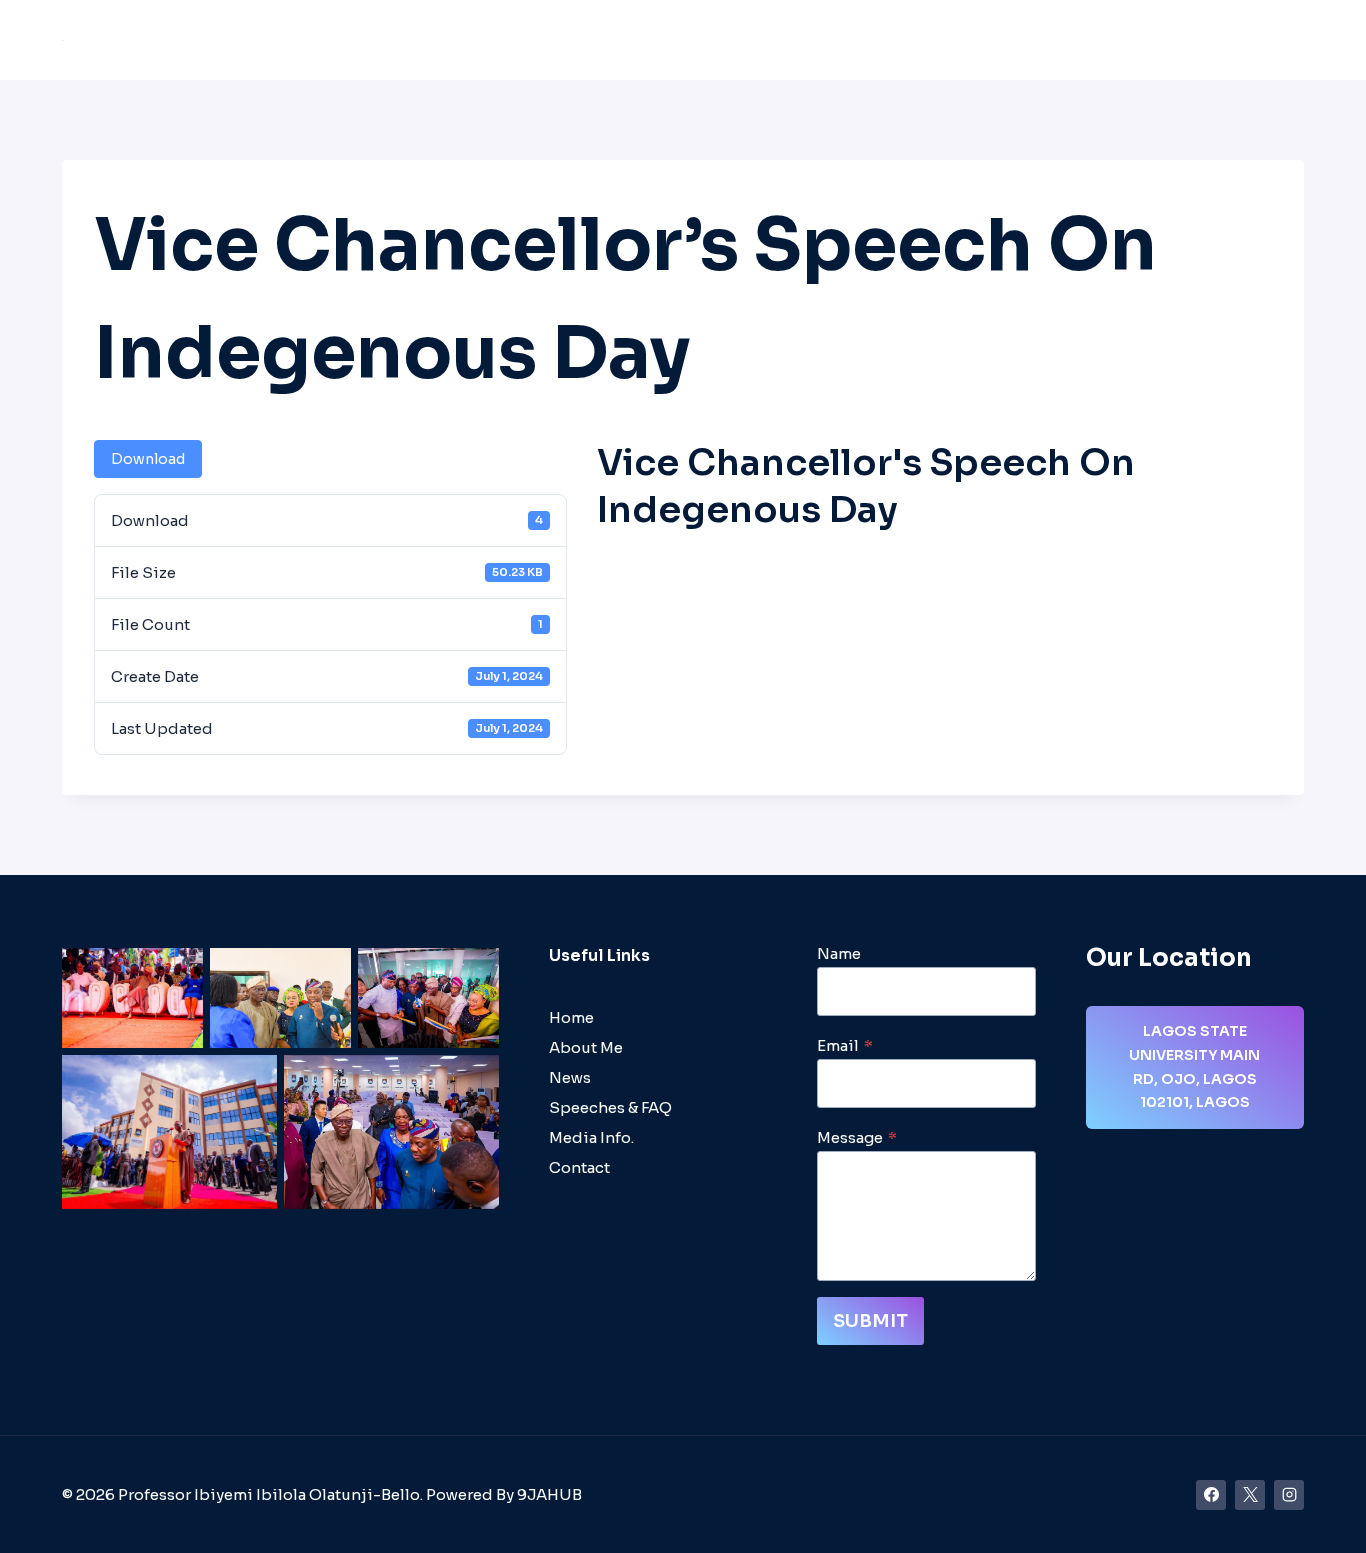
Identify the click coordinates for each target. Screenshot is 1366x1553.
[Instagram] (1289, 1495)
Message (857, 1137)
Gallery (1179, 40)
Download (148, 459)
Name (839, 953)
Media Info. (591, 1137)
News (975, 40)
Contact (1261, 40)
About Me (517, 40)
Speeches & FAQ (868, 40)
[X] (1250, 1495)
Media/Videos (1074, 40)
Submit (870, 1321)
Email (845, 1045)
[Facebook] (1211, 1495)
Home (435, 40)
